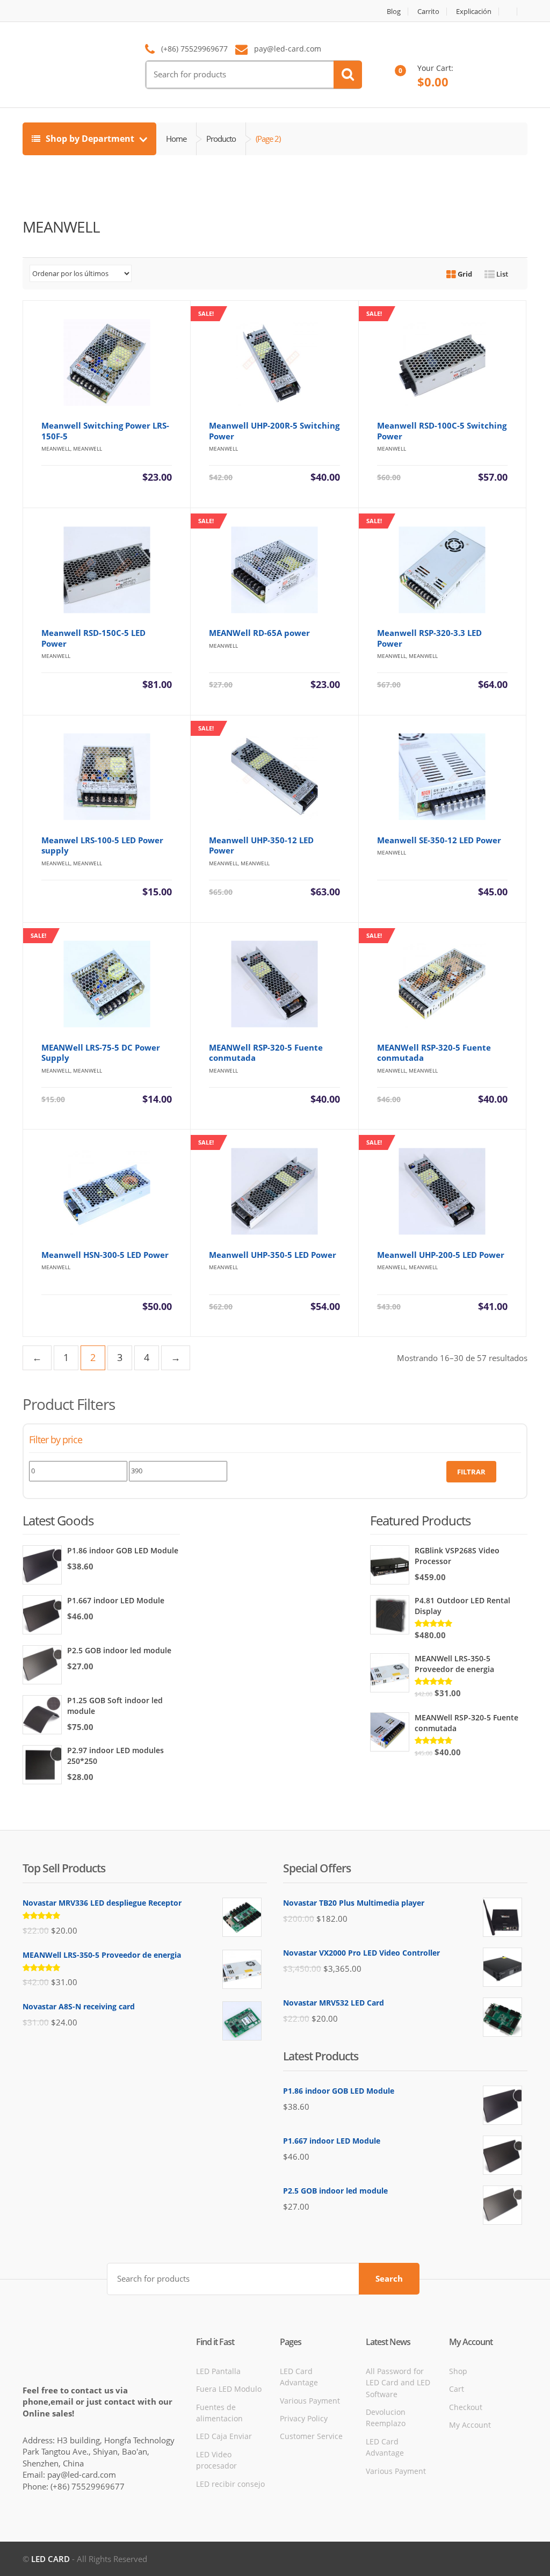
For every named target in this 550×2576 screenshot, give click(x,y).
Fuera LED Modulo (229, 2389)
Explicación (474, 12)
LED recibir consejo (230, 2484)
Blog (394, 12)
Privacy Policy (304, 2418)
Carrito (428, 12)
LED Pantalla (218, 2371)
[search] (348, 75)
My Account (470, 2425)
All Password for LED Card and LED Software (398, 2383)
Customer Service (311, 2436)
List (501, 274)
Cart (457, 2389)
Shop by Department (90, 139)
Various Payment (310, 2401)
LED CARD (50, 2559)
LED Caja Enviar (224, 2436)
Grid (464, 274)
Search (389, 2278)
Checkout (466, 2407)
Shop (458, 2371)
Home (176, 139)
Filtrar (471, 1472)
